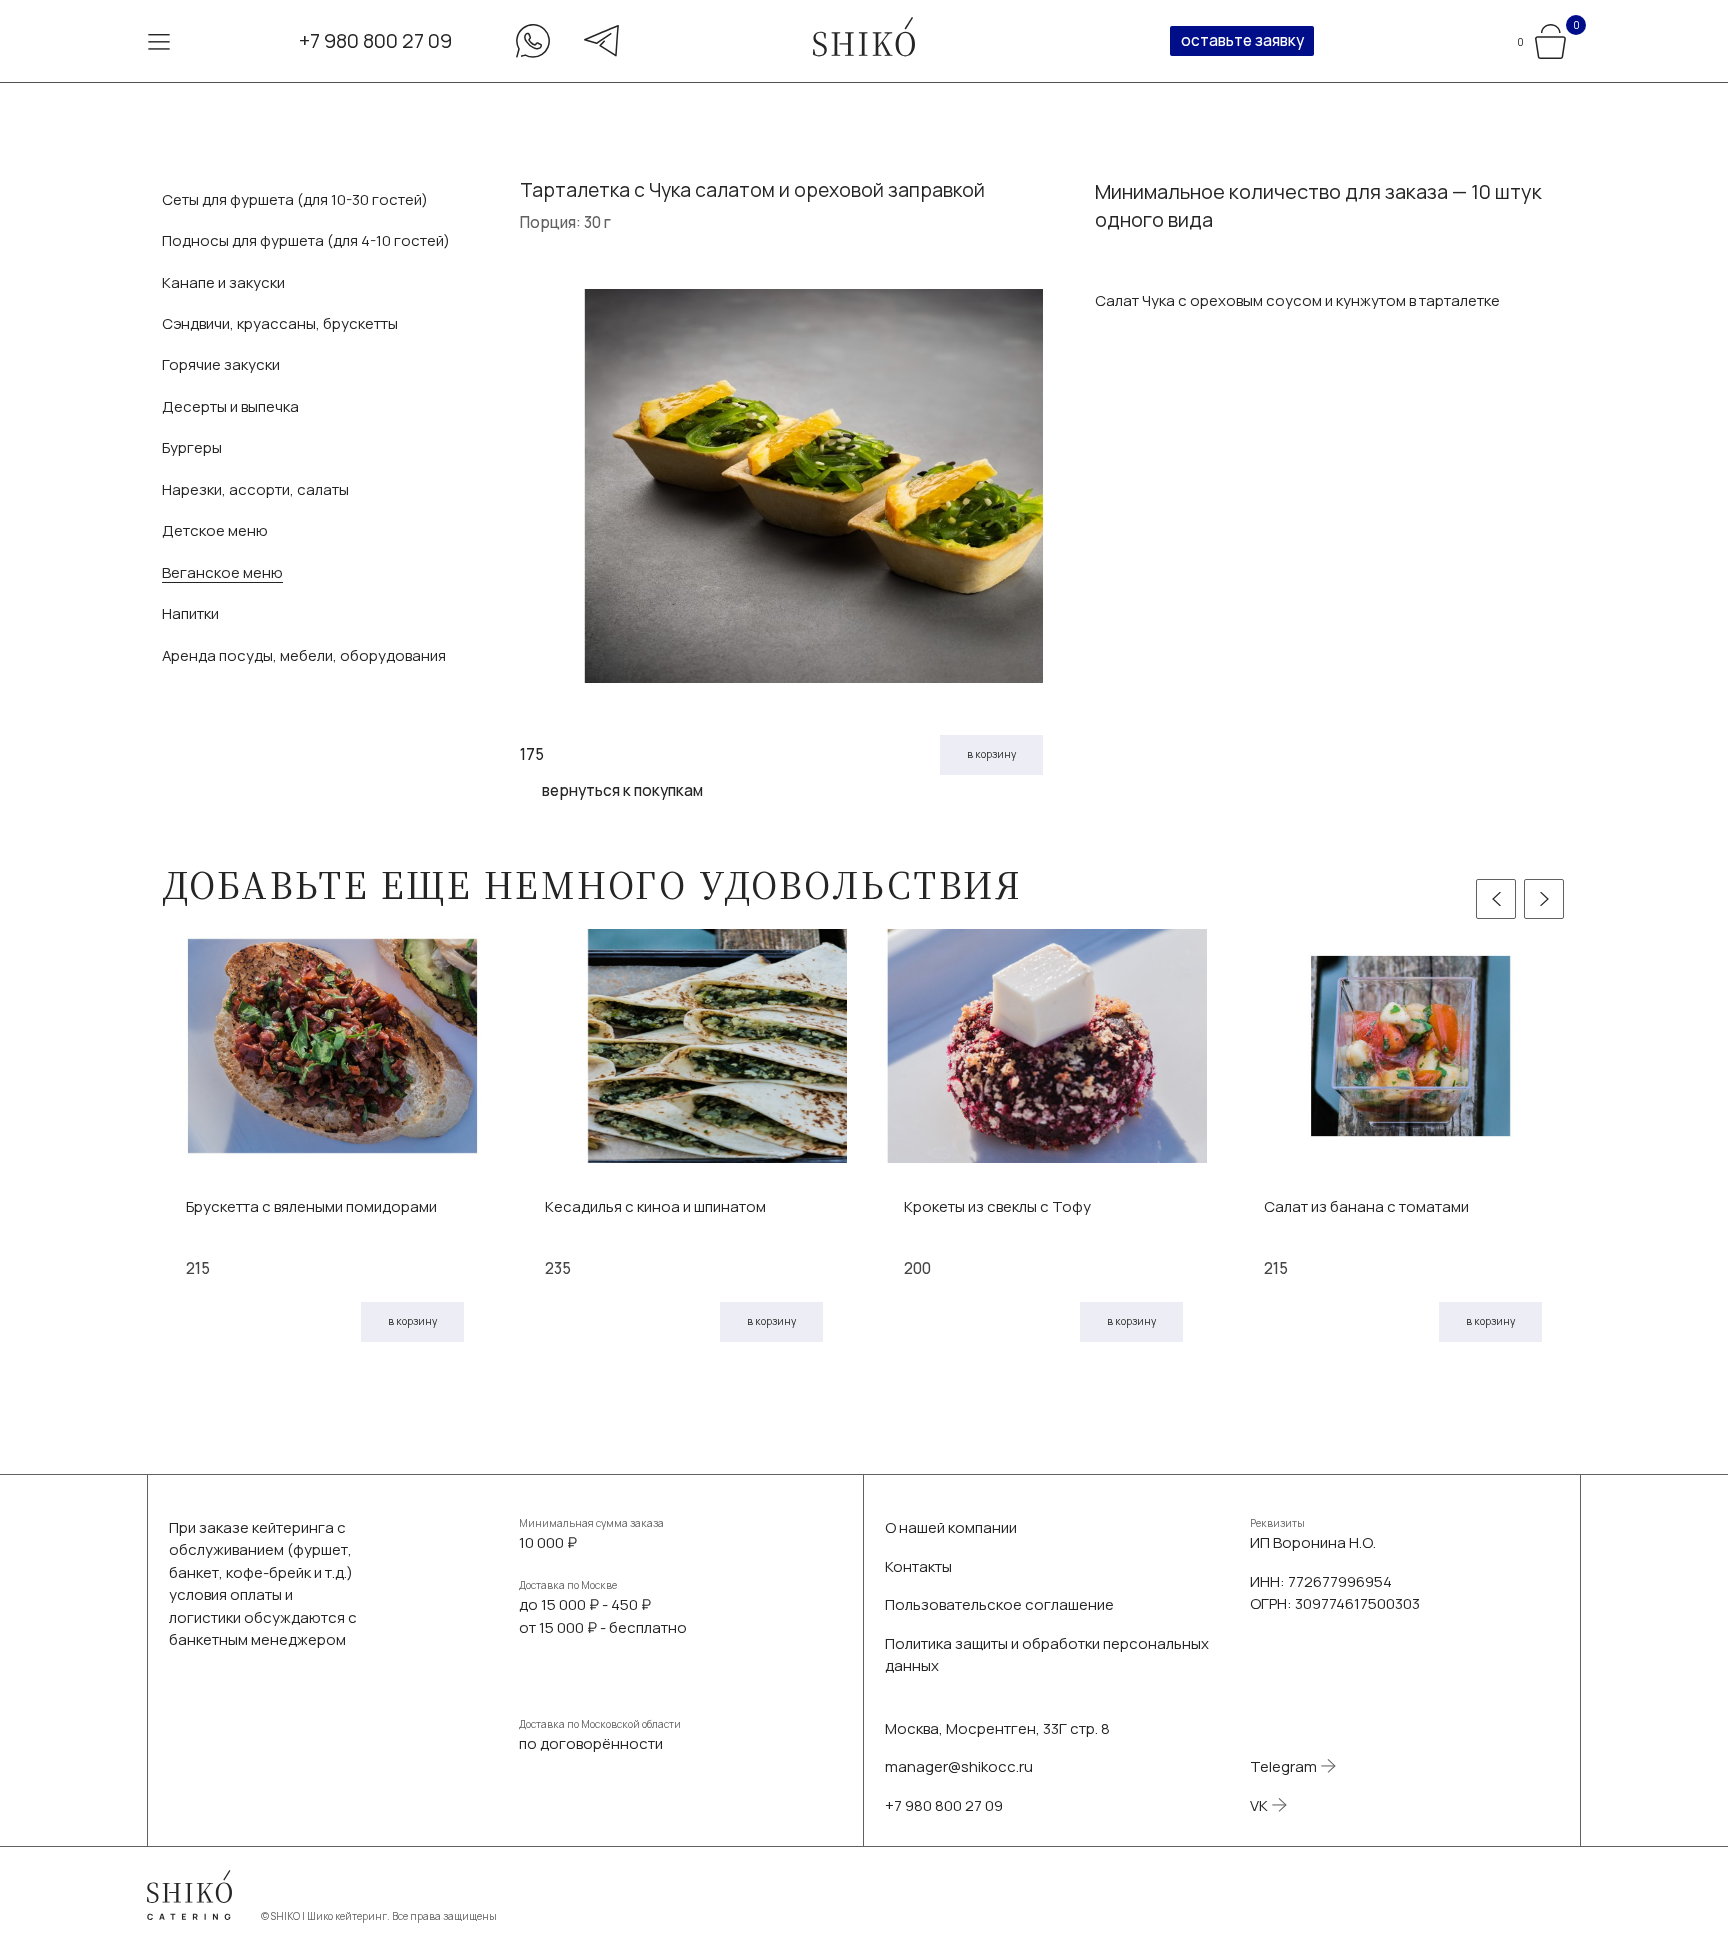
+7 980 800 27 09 (375, 40)
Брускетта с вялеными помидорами (311, 1206)
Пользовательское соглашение (999, 1604)
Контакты (918, 1566)
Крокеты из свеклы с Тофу (997, 1206)
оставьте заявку (1242, 40)
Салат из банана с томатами (1366, 1206)
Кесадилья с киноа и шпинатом (655, 1206)
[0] (1550, 38)
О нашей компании (951, 1527)
